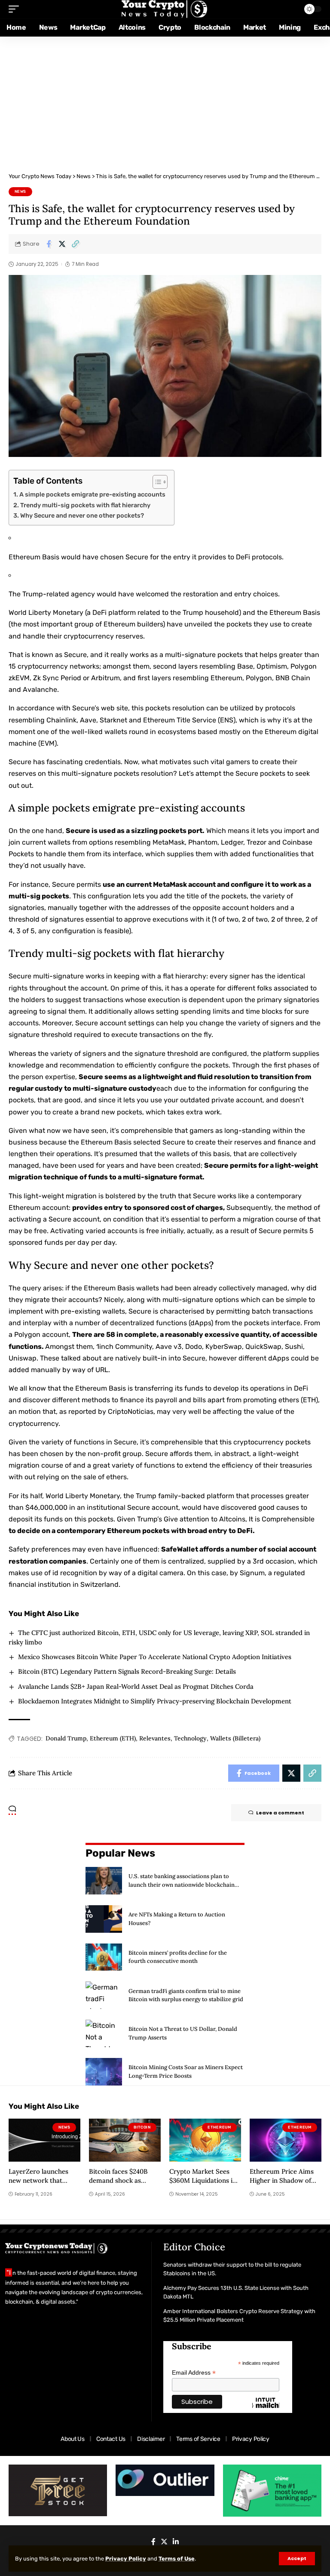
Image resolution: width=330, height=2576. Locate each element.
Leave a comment (280, 1813)
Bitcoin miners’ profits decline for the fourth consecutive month (178, 1957)
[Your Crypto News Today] (165, 9)
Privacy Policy (126, 2559)
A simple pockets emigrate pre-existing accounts (92, 494)
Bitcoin (142, 2127)
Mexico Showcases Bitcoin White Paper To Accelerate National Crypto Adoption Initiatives (155, 1657)
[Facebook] (153, 2542)
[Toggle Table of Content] (156, 482)
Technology (190, 1738)
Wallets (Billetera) (235, 1738)
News (21, 191)
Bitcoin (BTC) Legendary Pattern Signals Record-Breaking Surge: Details (127, 1671)
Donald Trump (66, 1738)
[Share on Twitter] (62, 244)
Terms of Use (177, 2559)
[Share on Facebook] (49, 244)
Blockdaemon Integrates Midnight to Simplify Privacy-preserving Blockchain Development (155, 1701)
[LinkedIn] (176, 2542)
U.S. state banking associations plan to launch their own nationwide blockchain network (182, 1885)
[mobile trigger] (16, 9)
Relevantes (155, 1738)
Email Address (194, 2373)
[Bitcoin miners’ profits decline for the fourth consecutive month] (104, 1957)
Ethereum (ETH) (113, 1738)
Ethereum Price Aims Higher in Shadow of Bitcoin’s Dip (282, 2181)
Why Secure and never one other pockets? (82, 515)
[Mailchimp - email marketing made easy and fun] (266, 2409)
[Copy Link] (75, 244)
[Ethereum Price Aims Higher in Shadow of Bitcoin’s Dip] (286, 2140)
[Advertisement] (165, 101)
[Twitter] (164, 2542)
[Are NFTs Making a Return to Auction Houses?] (104, 1919)
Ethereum (219, 2127)
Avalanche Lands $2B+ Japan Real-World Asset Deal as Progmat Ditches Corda (136, 1686)
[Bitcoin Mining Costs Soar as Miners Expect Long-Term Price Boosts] (104, 2072)
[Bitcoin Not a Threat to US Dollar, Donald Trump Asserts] (104, 2033)
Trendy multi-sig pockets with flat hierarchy (85, 505)
